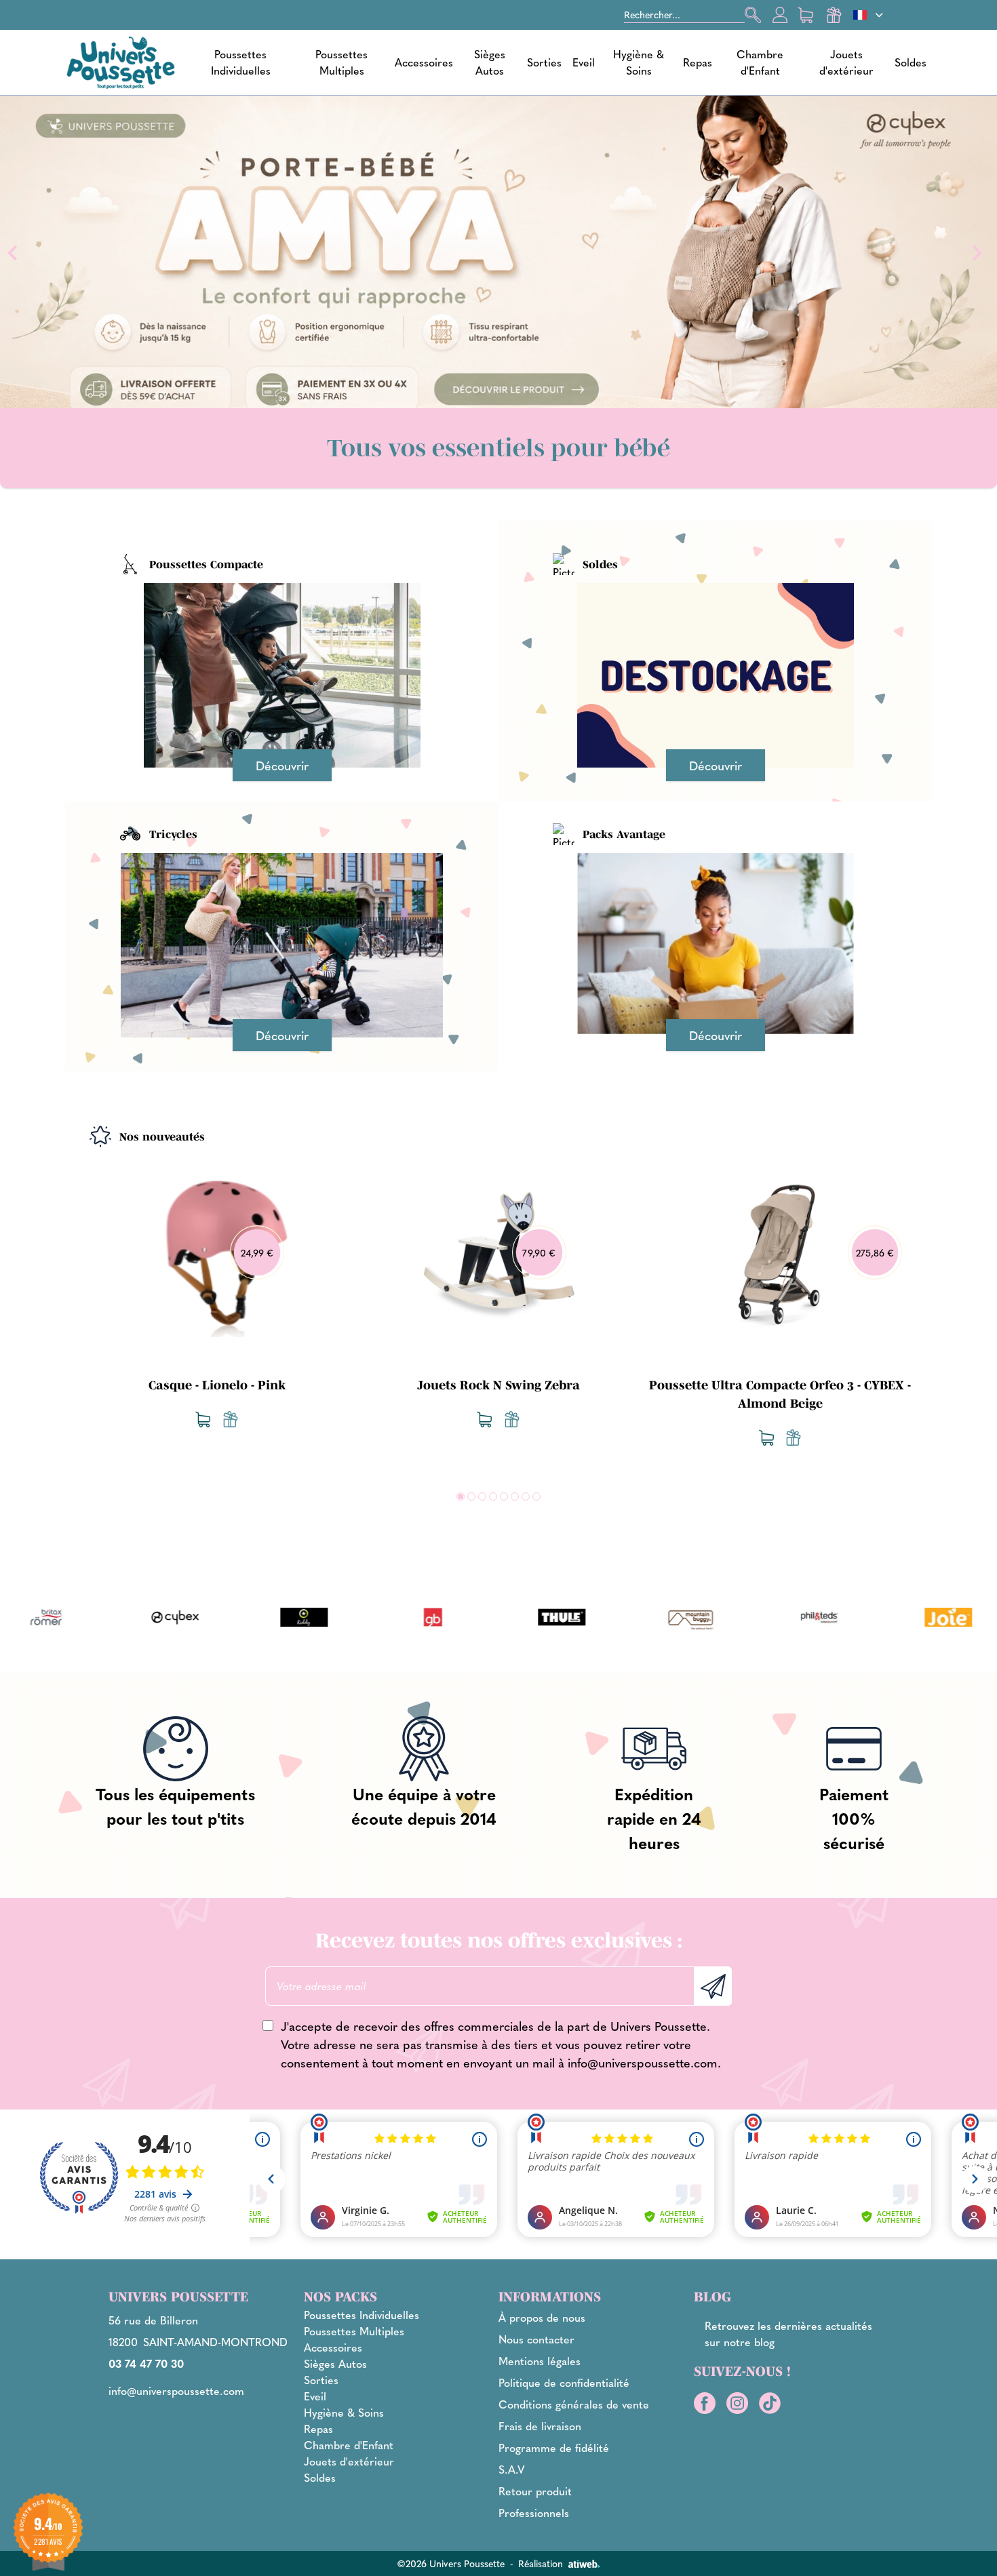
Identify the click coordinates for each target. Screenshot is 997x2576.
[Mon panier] (807, 15)
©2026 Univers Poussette (451, 2563)
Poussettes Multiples (341, 62)
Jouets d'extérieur (846, 62)
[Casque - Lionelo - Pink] (216, 1250)
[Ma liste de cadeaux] (834, 15)
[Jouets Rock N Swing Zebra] (498, 1250)
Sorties (544, 62)
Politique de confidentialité (564, 2382)
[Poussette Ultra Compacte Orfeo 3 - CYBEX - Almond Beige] (780, 1250)
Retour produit (535, 2491)
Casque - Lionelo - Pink (217, 1385)
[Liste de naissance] (231, 1419)
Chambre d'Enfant (760, 62)
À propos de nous (542, 2317)
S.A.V (512, 2469)
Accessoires (424, 62)
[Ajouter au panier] (203, 1419)
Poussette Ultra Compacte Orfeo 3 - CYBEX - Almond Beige (780, 1394)
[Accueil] (121, 62)
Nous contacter (536, 2339)
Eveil (584, 62)
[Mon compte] (780, 15)
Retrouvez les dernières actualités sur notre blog (788, 2334)
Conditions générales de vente (574, 2404)
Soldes (911, 62)
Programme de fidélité (554, 2448)
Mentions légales (540, 2361)
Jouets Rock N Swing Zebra (498, 1385)
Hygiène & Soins (639, 62)
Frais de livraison (540, 2426)
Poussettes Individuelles (241, 62)
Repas (698, 62)
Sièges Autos (490, 62)
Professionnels (534, 2513)
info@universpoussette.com (643, 2062)
